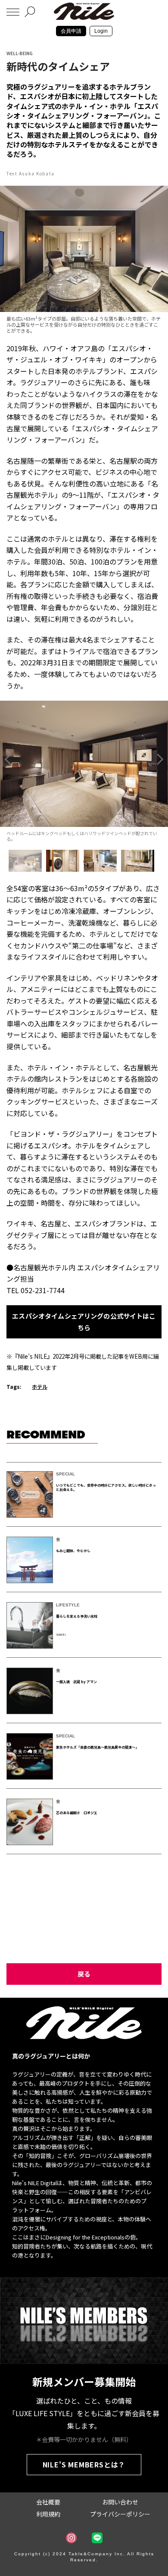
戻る (84, 1974)
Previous (8, 759)
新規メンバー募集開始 (84, 2381)
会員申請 (71, 31)
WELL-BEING (20, 53)
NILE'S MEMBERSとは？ (84, 2464)
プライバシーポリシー (120, 2514)
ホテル (40, 1386)
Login (101, 31)
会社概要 (48, 2502)
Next (160, 759)
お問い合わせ (120, 2502)
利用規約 (48, 2514)
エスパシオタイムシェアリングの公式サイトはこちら (84, 1321)
